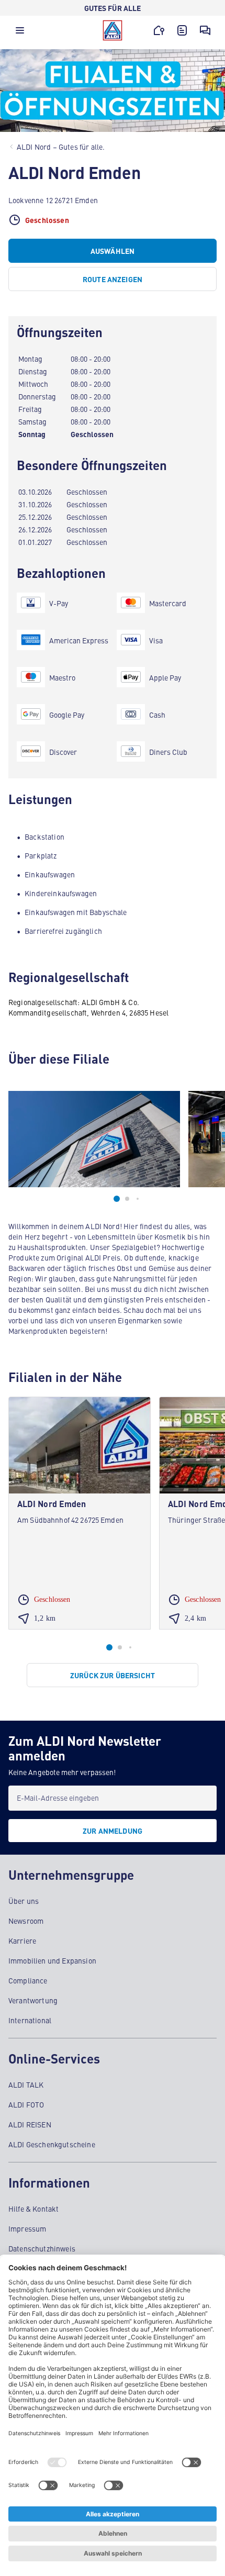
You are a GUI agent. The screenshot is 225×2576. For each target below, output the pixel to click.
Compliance (28, 1980)
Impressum (27, 2228)
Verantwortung (33, 2000)
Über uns (24, 1901)
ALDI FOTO (26, 2104)
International (30, 2020)
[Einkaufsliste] (182, 30)
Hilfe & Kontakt (33, 2209)
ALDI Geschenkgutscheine (52, 2144)
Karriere (22, 1941)
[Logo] (113, 30)
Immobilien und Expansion (52, 1960)
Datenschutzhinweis (42, 2248)
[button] (20, 33)
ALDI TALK (26, 2084)
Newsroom (26, 1921)
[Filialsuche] (159, 30)
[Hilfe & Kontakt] (205, 30)
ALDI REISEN (30, 2124)
